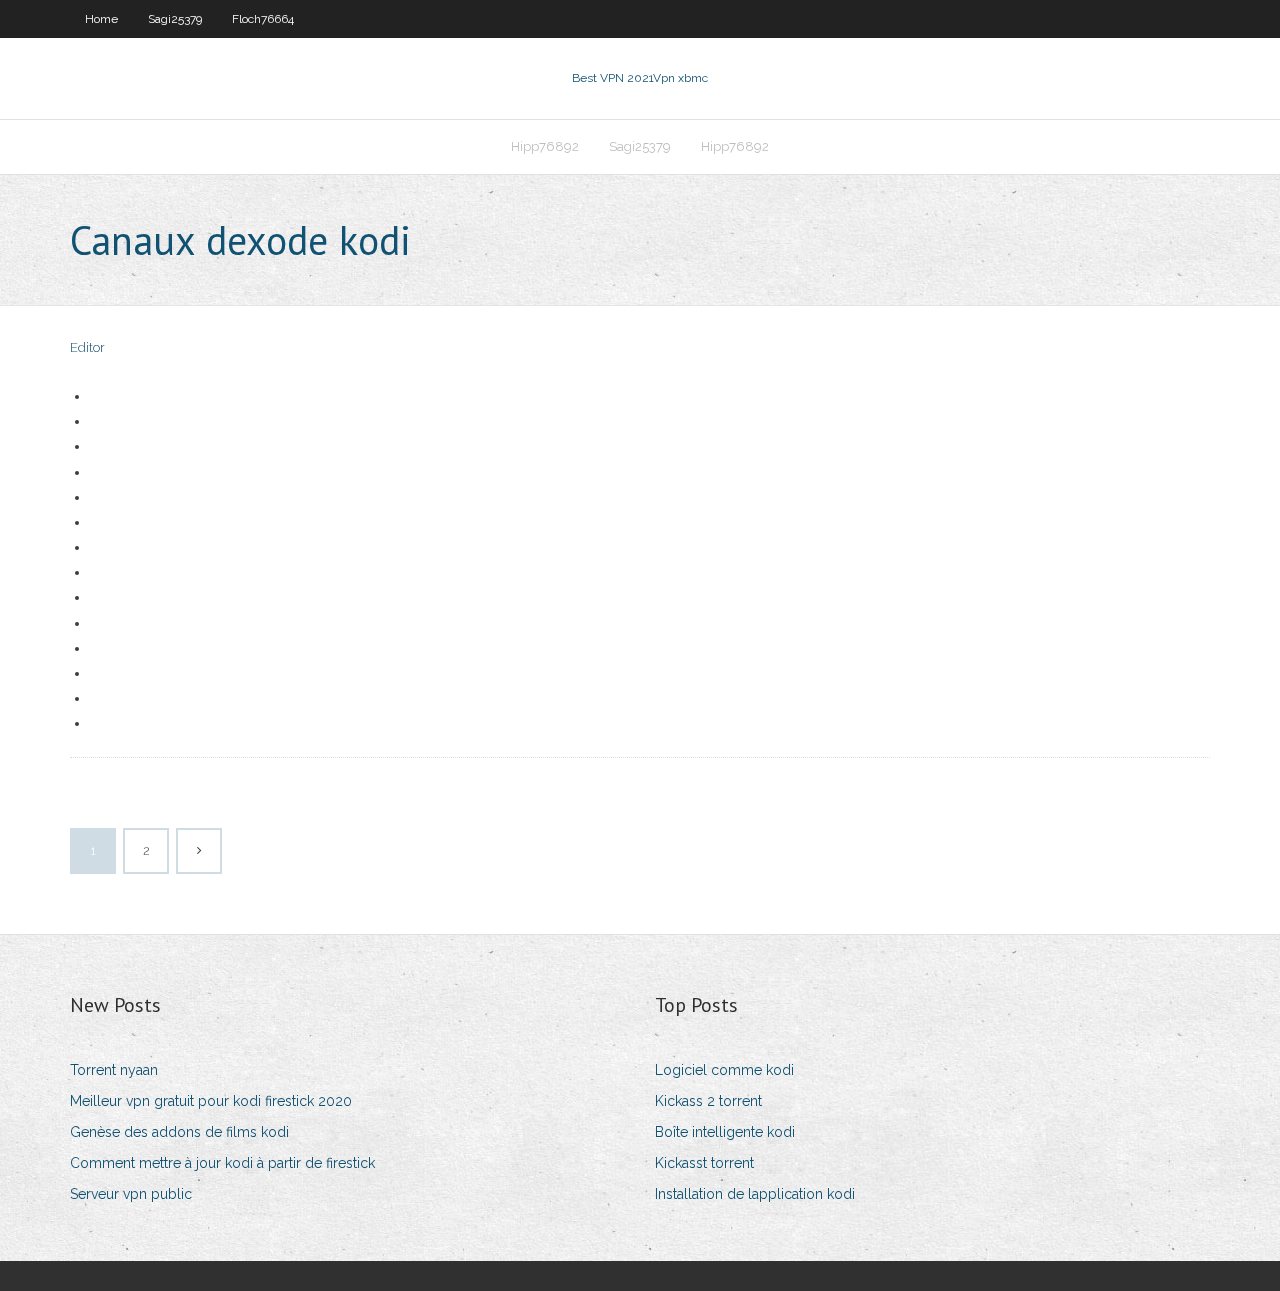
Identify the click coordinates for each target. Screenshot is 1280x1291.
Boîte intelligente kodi (725, 1132)
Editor (87, 347)
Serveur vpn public (131, 1194)
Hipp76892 (545, 146)
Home (101, 19)
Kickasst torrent (704, 1163)
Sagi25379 (175, 19)
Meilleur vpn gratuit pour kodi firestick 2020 (211, 1101)
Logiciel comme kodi (724, 1070)
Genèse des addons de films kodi (179, 1132)
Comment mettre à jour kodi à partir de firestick (222, 1163)
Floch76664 (263, 19)
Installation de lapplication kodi (755, 1194)
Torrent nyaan (114, 1070)
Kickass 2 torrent (708, 1101)
